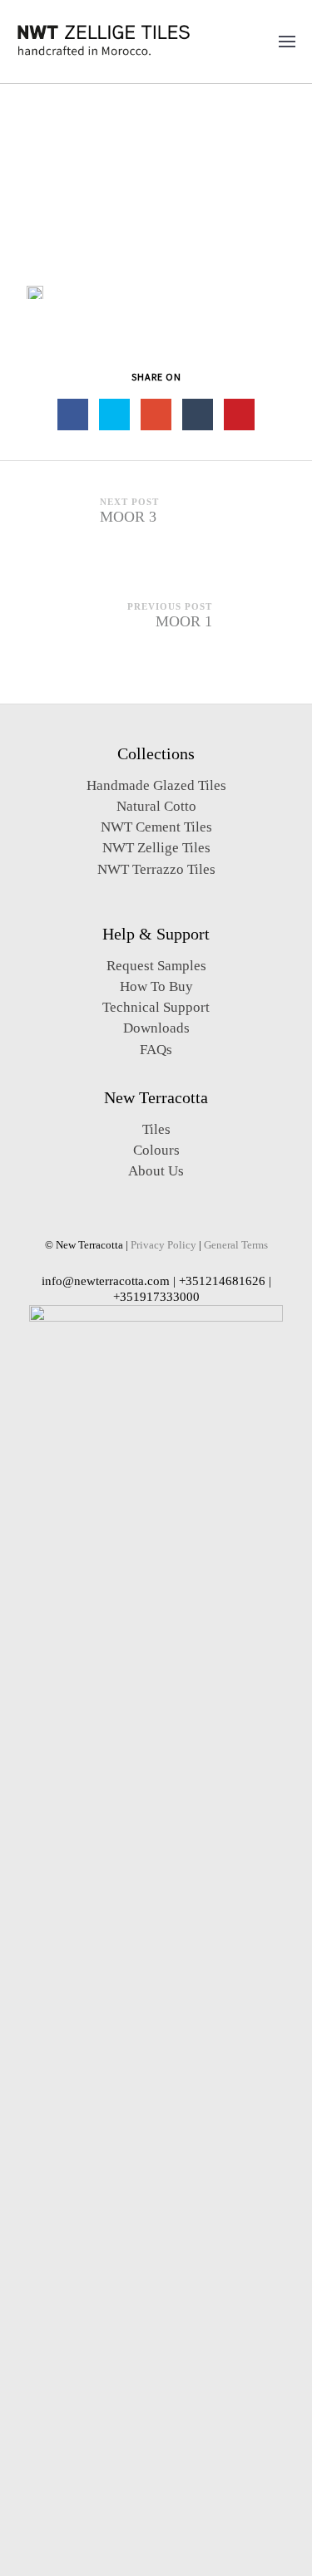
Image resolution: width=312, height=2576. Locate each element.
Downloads (156, 1028)
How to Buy (156, 986)
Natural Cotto (156, 806)
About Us (156, 1171)
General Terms (236, 1245)
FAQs (156, 1050)
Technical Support (156, 1007)
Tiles (156, 1129)
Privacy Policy (163, 1245)
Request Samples (156, 966)
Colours (156, 1150)
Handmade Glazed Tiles (156, 785)
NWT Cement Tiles (156, 827)
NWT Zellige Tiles (156, 848)
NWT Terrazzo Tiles (156, 869)
